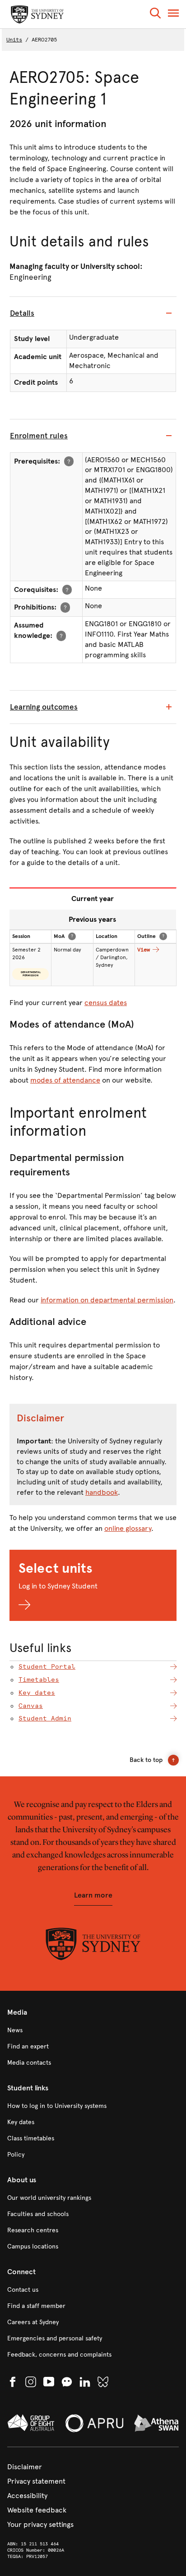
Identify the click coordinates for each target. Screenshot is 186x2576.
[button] (155, 15)
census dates (106, 1003)
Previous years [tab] (92, 919)
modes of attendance (65, 1080)
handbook (102, 1492)
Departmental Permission (31, 974)
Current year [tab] (93, 899)
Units (14, 40)
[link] (93, 2030)
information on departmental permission (107, 1300)
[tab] (93, 314)
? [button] (69, 461)
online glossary (128, 1528)
